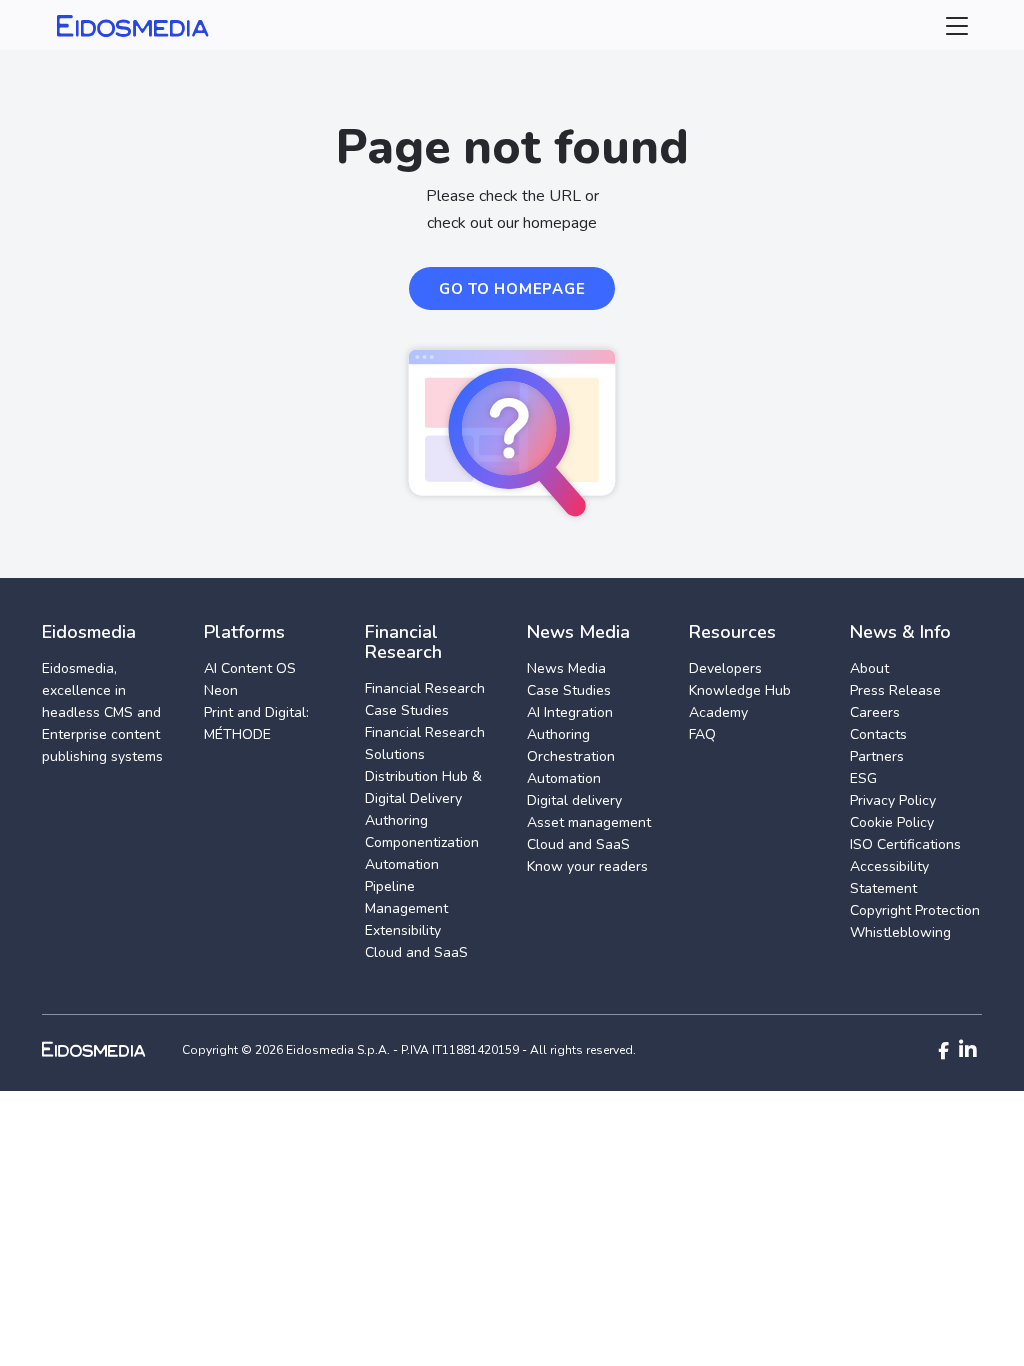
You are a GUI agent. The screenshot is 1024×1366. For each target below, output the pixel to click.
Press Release (895, 690)
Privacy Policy (893, 800)
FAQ (702, 734)
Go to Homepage (512, 289)
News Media (566, 668)
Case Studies (407, 710)
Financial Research (425, 688)
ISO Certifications (905, 844)
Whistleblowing (900, 932)
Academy (718, 712)
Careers (875, 712)
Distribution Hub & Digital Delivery (423, 787)
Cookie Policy (892, 822)
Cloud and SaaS (416, 952)
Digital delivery (574, 800)
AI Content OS (250, 668)
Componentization (422, 842)
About (869, 668)
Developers (725, 668)
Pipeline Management (406, 897)
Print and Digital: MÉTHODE (256, 723)
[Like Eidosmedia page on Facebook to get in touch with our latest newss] (943, 1051)
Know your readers (587, 866)
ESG (863, 778)
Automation (402, 864)
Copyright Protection (915, 910)
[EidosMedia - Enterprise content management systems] (110, 1049)
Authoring (396, 820)
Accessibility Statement (889, 877)
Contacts (878, 734)
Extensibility (403, 930)
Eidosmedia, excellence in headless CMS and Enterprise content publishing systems (102, 712)
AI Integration (570, 712)
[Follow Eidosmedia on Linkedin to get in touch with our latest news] (968, 1050)
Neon (221, 690)
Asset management (589, 822)
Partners (877, 756)
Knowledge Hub (740, 690)
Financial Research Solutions (425, 743)
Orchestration (571, 756)
